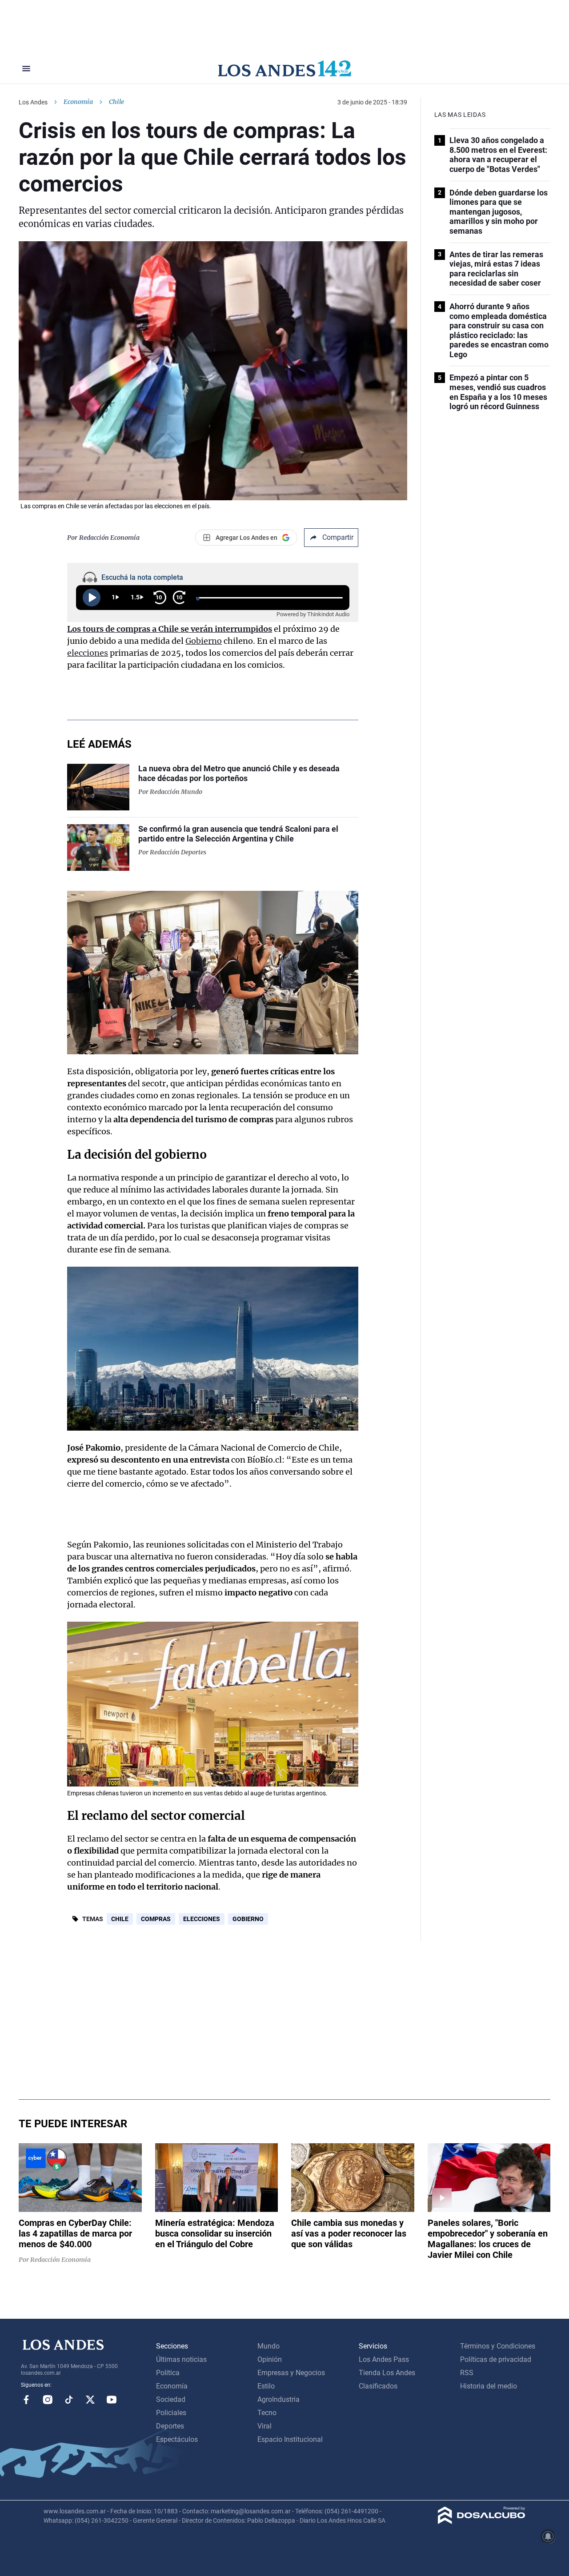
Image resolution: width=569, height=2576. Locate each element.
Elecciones (202, 1919)
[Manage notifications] (548, 2536)
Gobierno (204, 641)
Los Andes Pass (384, 2359)
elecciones (88, 653)
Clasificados (378, 2386)
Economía (78, 102)
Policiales (171, 2413)
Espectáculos (177, 2439)
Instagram (48, 2400)
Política (168, 2373)
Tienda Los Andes (387, 2373)
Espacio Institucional (290, 2439)
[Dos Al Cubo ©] (482, 2522)
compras (156, 1919)
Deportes (170, 2426)
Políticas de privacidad (496, 2359)
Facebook (26, 2400)
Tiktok (69, 2400)
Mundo (268, 2346)
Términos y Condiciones (498, 2346)
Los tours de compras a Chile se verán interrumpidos (170, 629)
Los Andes (33, 102)
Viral (264, 2426)
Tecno (267, 2413)
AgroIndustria (278, 2399)
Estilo (266, 2386)
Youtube (112, 2400)
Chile (120, 1919)
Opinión (270, 2359)
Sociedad (171, 2399)
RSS (467, 2373)
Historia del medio (489, 2386)
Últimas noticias (181, 2359)
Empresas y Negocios (291, 2373)
